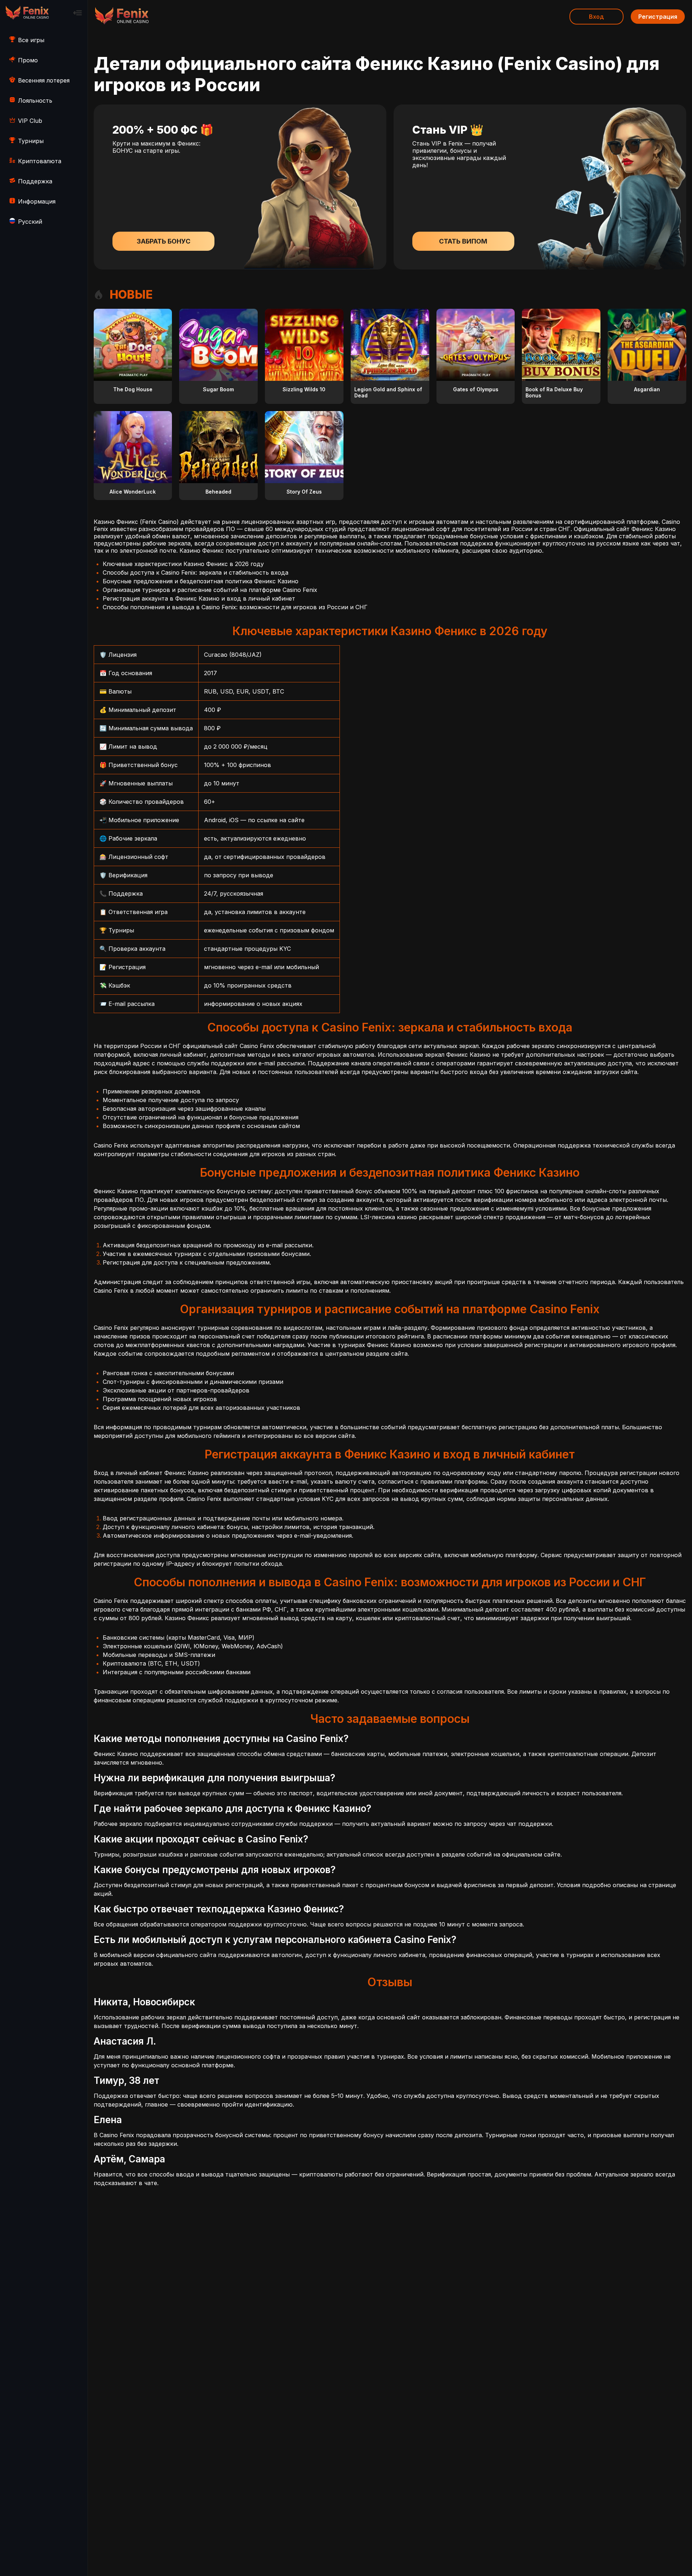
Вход (596, 17)
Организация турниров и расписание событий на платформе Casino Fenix (210, 590)
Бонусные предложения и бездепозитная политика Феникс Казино (201, 581)
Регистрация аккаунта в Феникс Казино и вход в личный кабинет (199, 598)
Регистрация (658, 17)
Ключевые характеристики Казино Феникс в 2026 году (183, 564)
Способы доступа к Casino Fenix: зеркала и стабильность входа (196, 572)
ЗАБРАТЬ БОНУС (163, 241)
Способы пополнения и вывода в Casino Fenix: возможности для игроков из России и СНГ (235, 607)
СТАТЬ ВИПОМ (463, 241)
